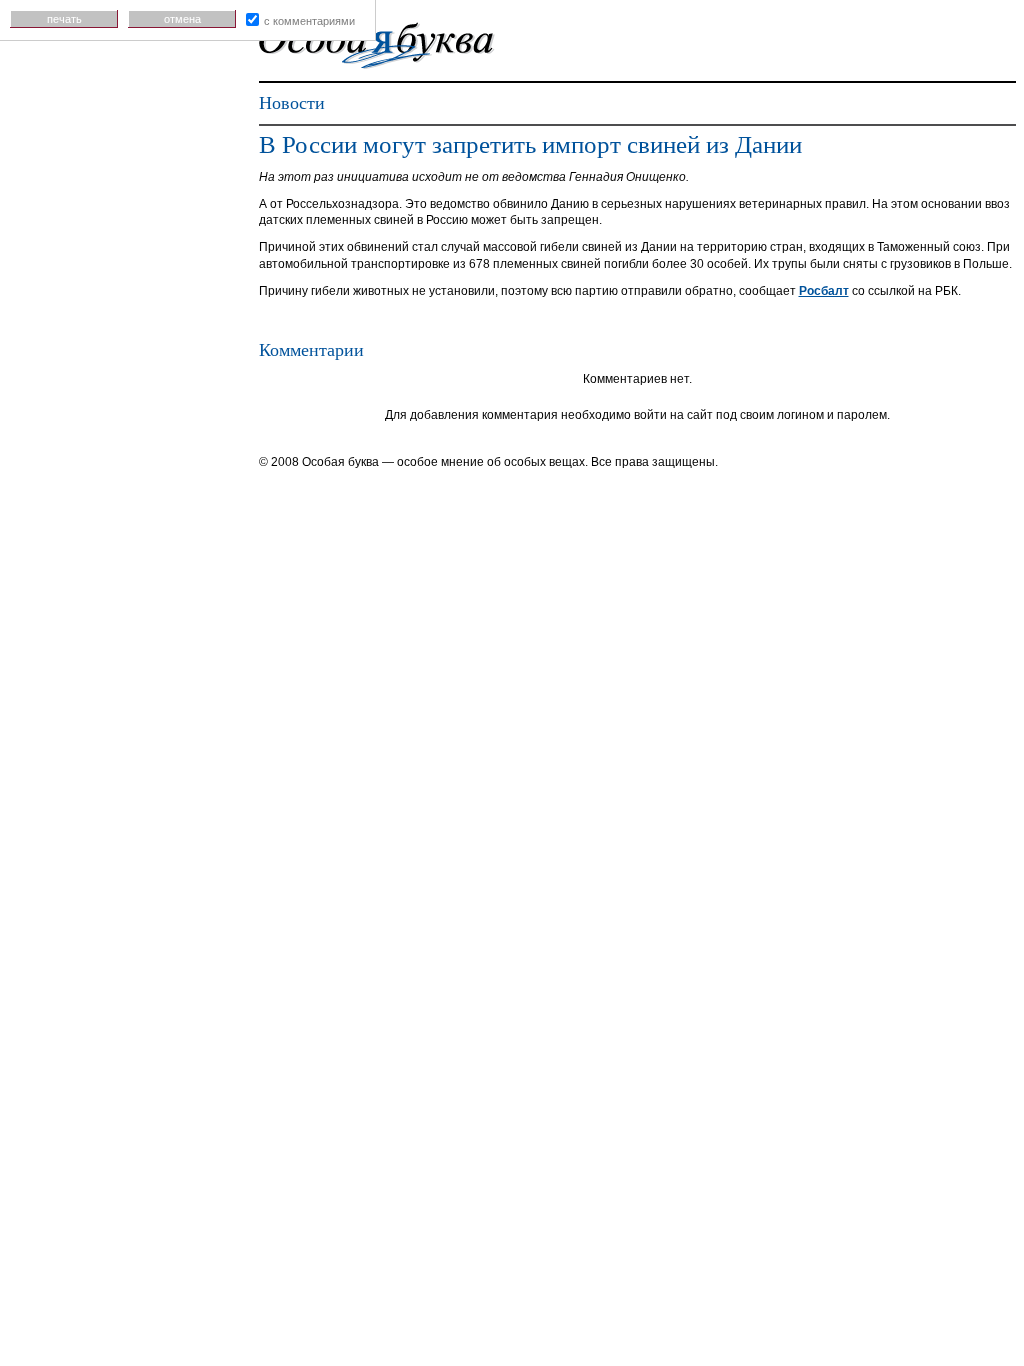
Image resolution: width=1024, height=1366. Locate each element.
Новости (292, 103)
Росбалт (824, 291)
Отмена (182, 19)
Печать (64, 19)
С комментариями (309, 21)
